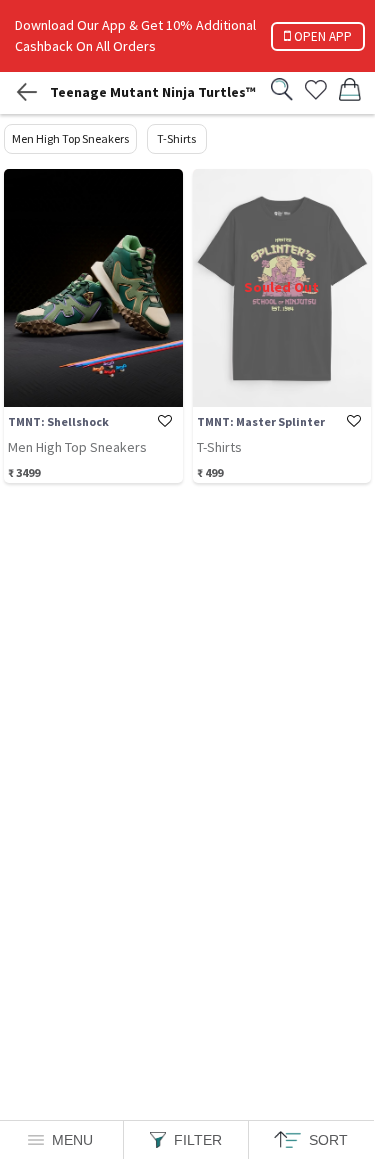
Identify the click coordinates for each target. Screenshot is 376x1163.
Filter (198, 1140)
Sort (328, 1140)
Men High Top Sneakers (70, 138)
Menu (72, 1140)
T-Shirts (176, 138)
